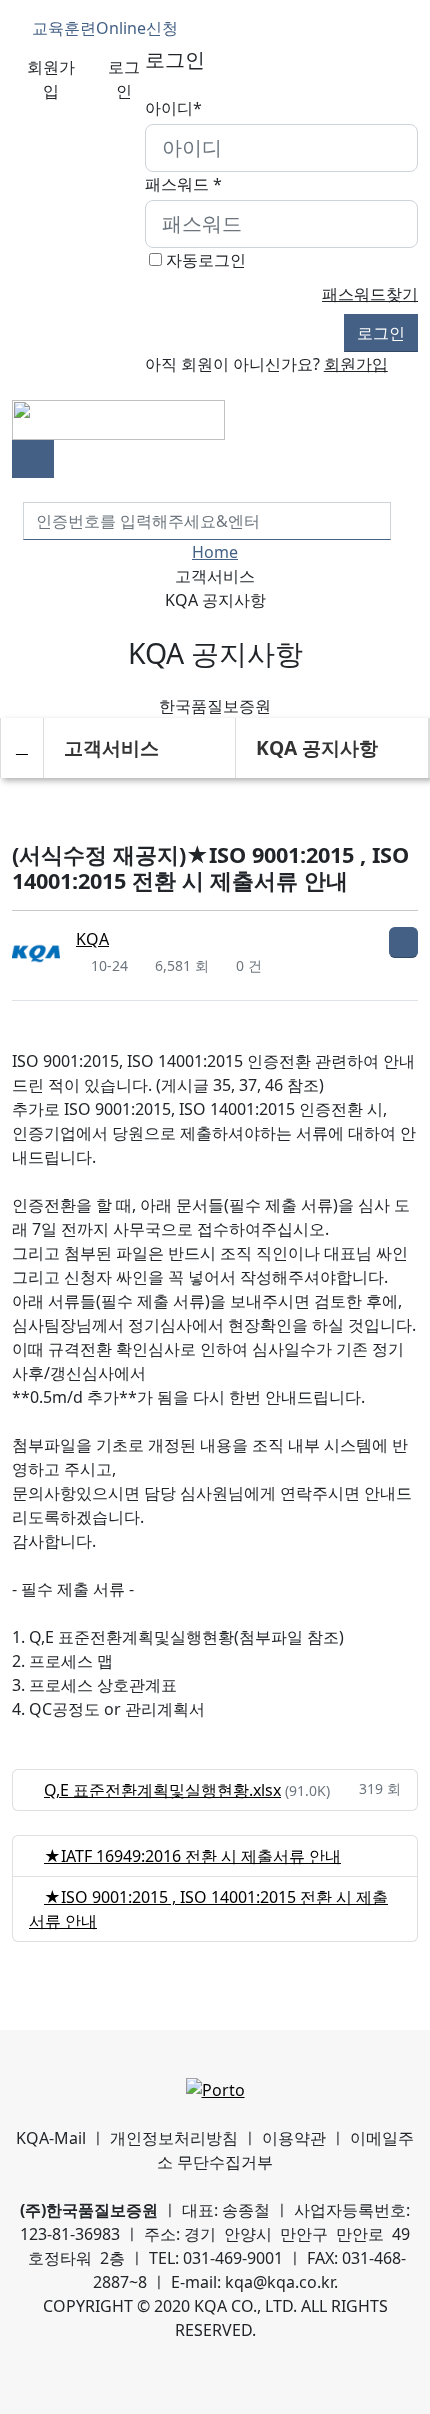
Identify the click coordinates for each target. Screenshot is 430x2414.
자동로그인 (206, 260)
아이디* (173, 108)
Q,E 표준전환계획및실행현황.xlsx (162, 1790)
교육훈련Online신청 (103, 28)
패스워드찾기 (370, 294)
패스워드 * (183, 184)
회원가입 (51, 79)
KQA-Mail (51, 2138)
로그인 (124, 79)
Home (215, 552)
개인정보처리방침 (174, 2138)
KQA (92, 939)
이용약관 (294, 2138)
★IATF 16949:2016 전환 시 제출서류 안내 (192, 1856)
